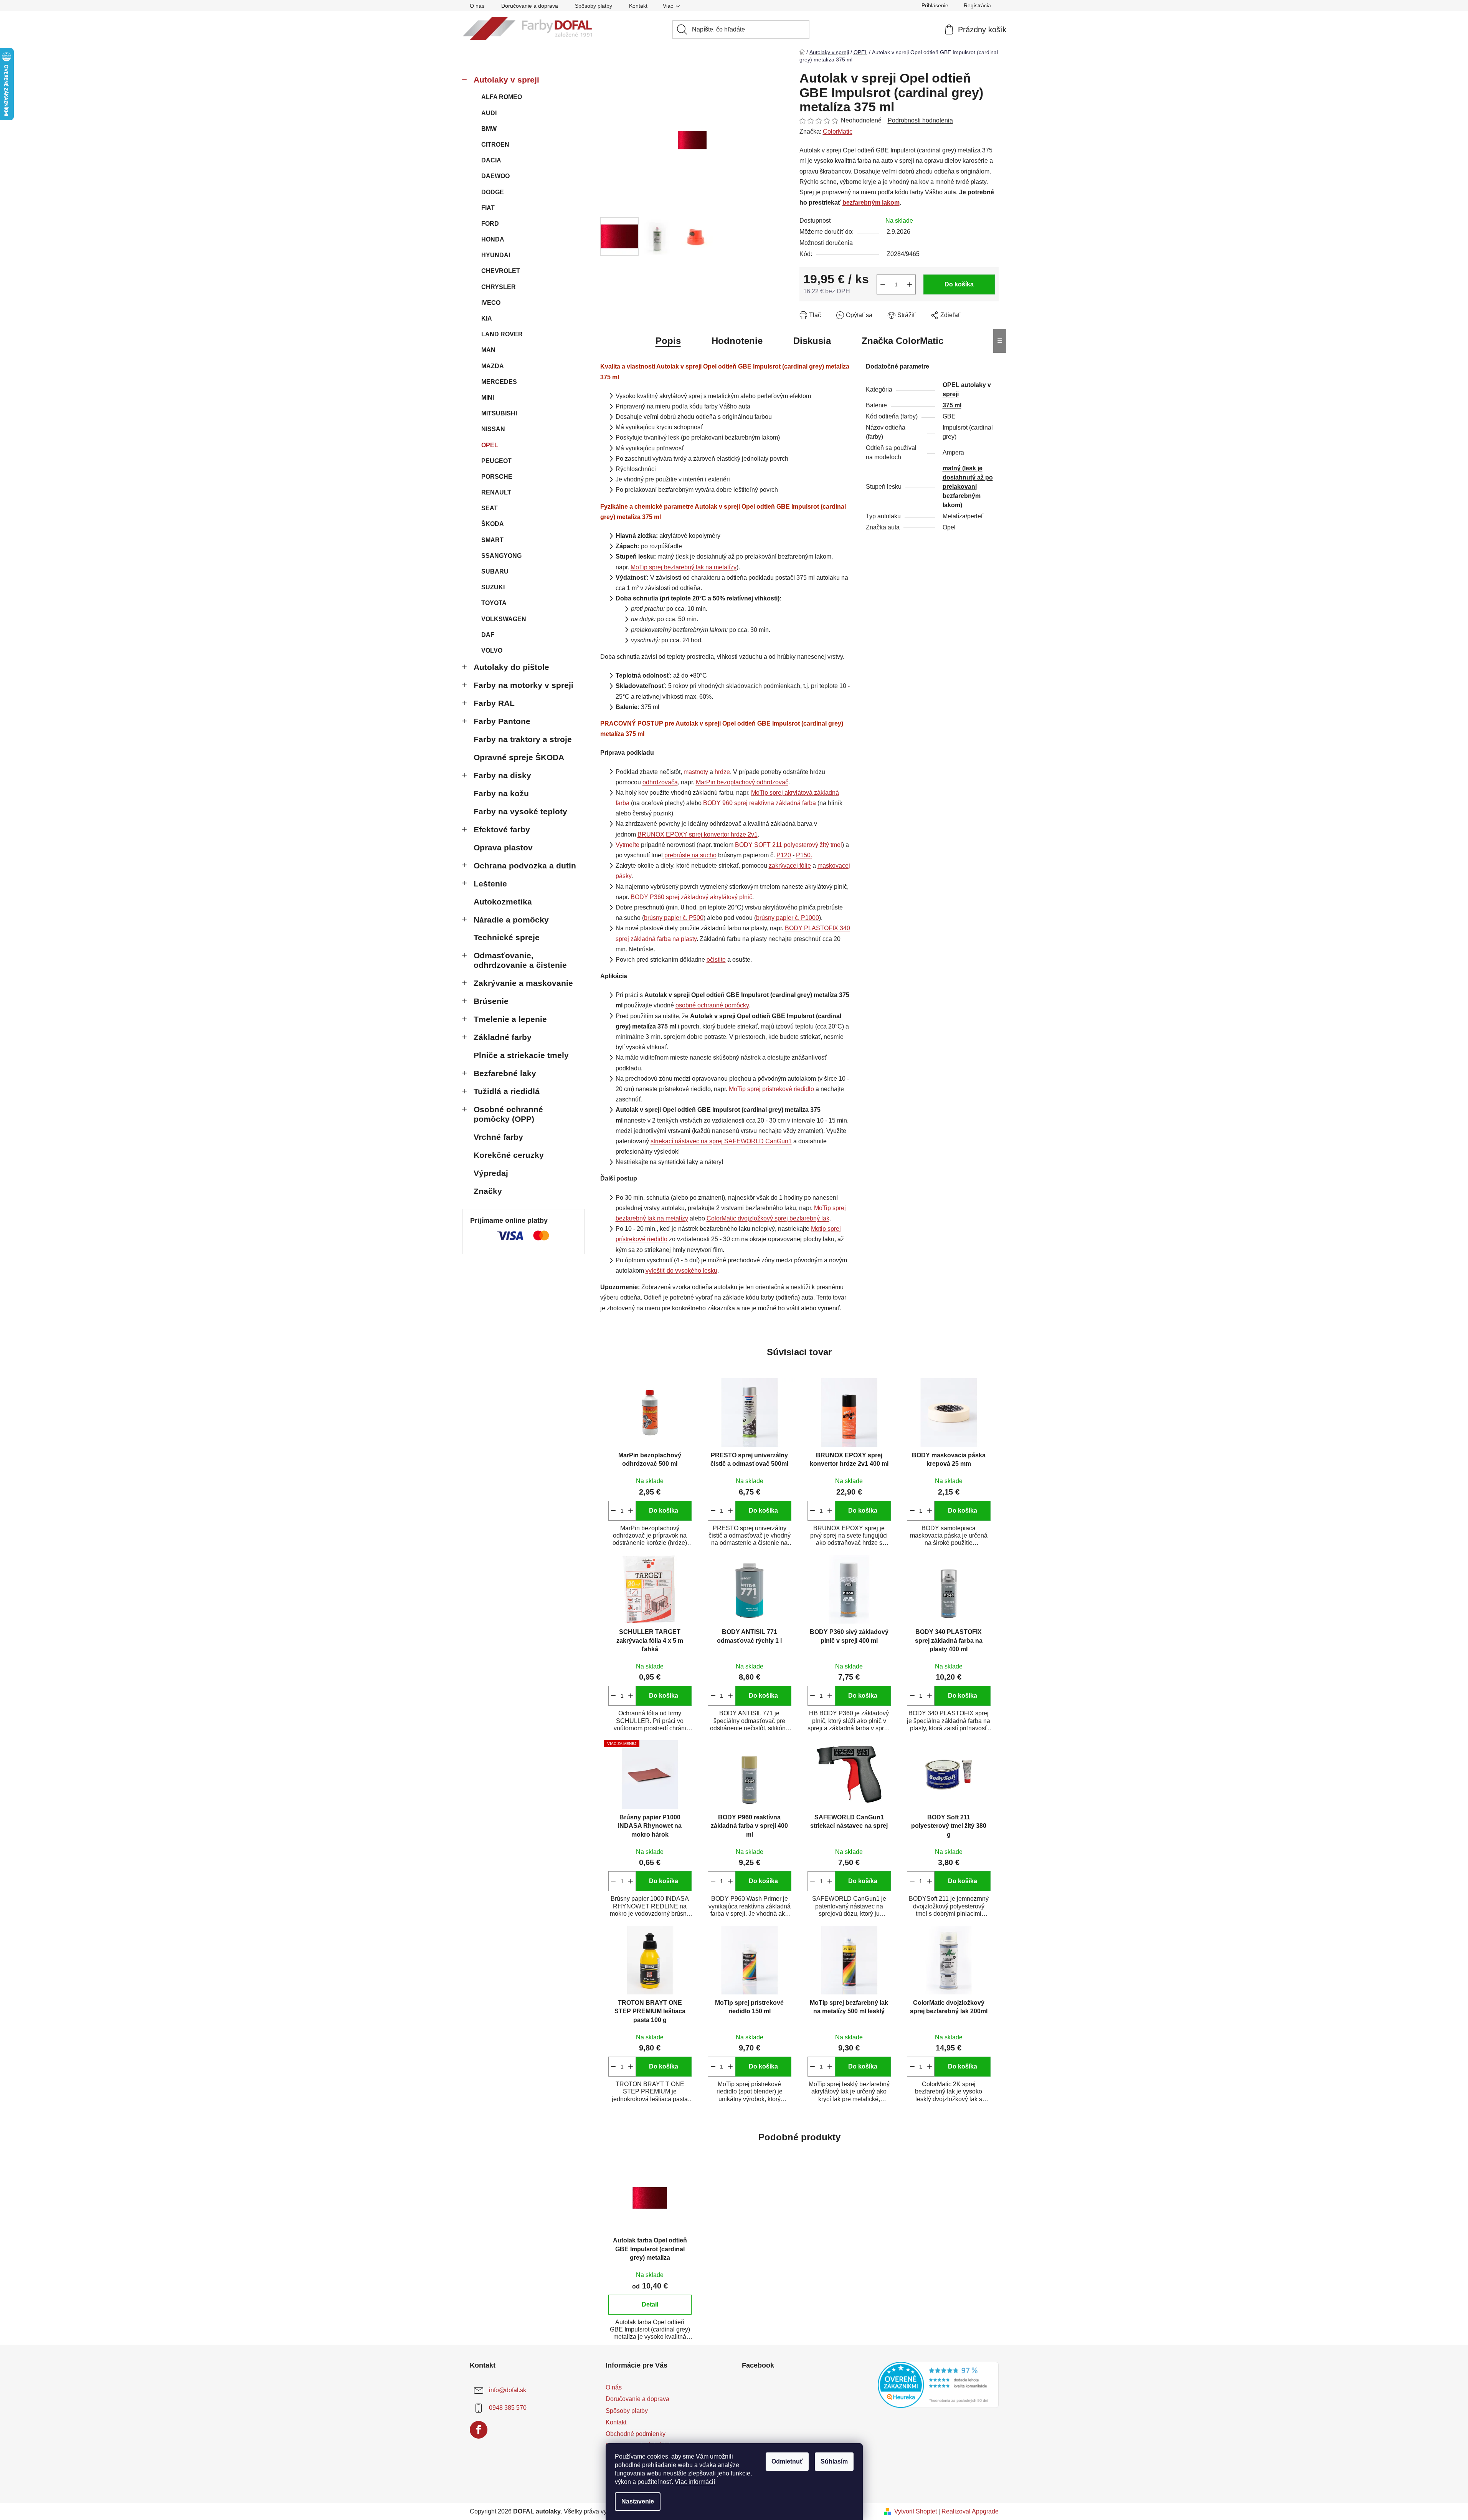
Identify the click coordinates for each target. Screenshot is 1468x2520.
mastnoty (696, 772)
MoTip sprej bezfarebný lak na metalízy (684, 567)
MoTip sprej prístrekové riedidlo (771, 1089)
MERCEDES (499, 382)
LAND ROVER (502, 334)
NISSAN (493, 429)
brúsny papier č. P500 (674, 918)
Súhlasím (834, 2461)
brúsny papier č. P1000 (788, 918)
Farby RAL (494, 703)
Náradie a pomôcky (511, 920)
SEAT (490, 508)
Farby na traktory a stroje (523, 739)
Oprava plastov (503, 847)
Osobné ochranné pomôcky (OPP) (508, 1114)
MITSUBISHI (499, 413)
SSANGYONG (501, 556)
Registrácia (977, 5)
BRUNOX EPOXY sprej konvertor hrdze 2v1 (698, 834)
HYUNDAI (496, 255)
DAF (488, 635)
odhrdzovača (660, 782)
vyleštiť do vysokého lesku (681, 1271)
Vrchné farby (498, 1137)
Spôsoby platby (594, 6)
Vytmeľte (627, 845)
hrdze (722, 772)
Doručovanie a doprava (530, 6)
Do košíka (959, 284)
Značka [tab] (902, 341)
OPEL (490, 445)
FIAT (488, 208)
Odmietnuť (787, 2461)
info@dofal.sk (508, 2390)
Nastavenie (638, 2501)
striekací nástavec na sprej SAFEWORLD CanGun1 (721, 1141)
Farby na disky (502, 775)
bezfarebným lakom (871, 203)
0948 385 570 (508, 2408)
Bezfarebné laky (505, 1073)
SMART (492, 540)
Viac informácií (695, 2482)
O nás (477, 6)
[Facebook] (479, 2430)
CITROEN (495, 145)
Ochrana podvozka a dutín (525, 866)
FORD (490, 224)
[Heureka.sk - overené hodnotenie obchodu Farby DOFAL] (938, 2385)
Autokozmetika (503, 902)
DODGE (493, 192)
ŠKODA (493, 524)
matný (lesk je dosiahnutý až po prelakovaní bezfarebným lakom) (968, 487)
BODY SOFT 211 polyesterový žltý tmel (788, 845)
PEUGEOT (496, 461)
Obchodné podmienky (636, 2434)
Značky (488, 1191)
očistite (716, 960)
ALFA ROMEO (502, 97)
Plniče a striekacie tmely (521, 1055)
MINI (488, 398)
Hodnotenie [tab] (737, 341)
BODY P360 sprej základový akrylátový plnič (691, 897)
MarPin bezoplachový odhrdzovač (742, 782)
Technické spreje (507, 937)
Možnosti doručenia (826, 243)
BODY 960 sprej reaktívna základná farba (760, 803)
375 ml (952, 405)
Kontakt (638, 6)
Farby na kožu (501, 793)
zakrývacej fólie (790, 866)
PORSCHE (497, 477)
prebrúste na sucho (690, 855)
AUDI (489, 113)
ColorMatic (838, 131)
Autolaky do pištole (511, 667)
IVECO (491, 303)
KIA (487, 318)
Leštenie (490, 884)
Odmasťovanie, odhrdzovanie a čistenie (520, 960)
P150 (803, 855)
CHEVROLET (501, 271)
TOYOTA (494, 603)
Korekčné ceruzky (509, 1155)
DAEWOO (495, 176)
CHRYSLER (499, 287)
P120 (784, 855)
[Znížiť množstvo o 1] (883, 284)
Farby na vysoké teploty (520, 811)
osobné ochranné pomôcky (712, 1005)
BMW (489, 129)
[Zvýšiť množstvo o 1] (910, 284)
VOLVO (492, 651)
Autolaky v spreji (506, 80)
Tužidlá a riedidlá (507, 1091)
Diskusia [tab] (812, 341)
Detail (650, 2304)
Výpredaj (491, 1173)
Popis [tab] (668, 341)
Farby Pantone (502, 721)
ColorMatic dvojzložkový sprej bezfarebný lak (768, 1218)
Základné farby (503, 1037)
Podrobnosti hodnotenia (920, 120)
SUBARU (495, 571)
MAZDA (493, 366)
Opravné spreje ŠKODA (519, 757)
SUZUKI (493, 587)
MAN (488, 350)
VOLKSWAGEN (504, 619)
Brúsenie (491, 1001)
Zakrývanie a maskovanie (523, 983)
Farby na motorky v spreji (523, 685)
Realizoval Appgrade (970, 2511)
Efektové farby (502, 829)
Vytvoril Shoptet (916, 2511)
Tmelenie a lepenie (510, 1019)
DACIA (491, 160)
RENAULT (496, 492)
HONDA (493, 239)
